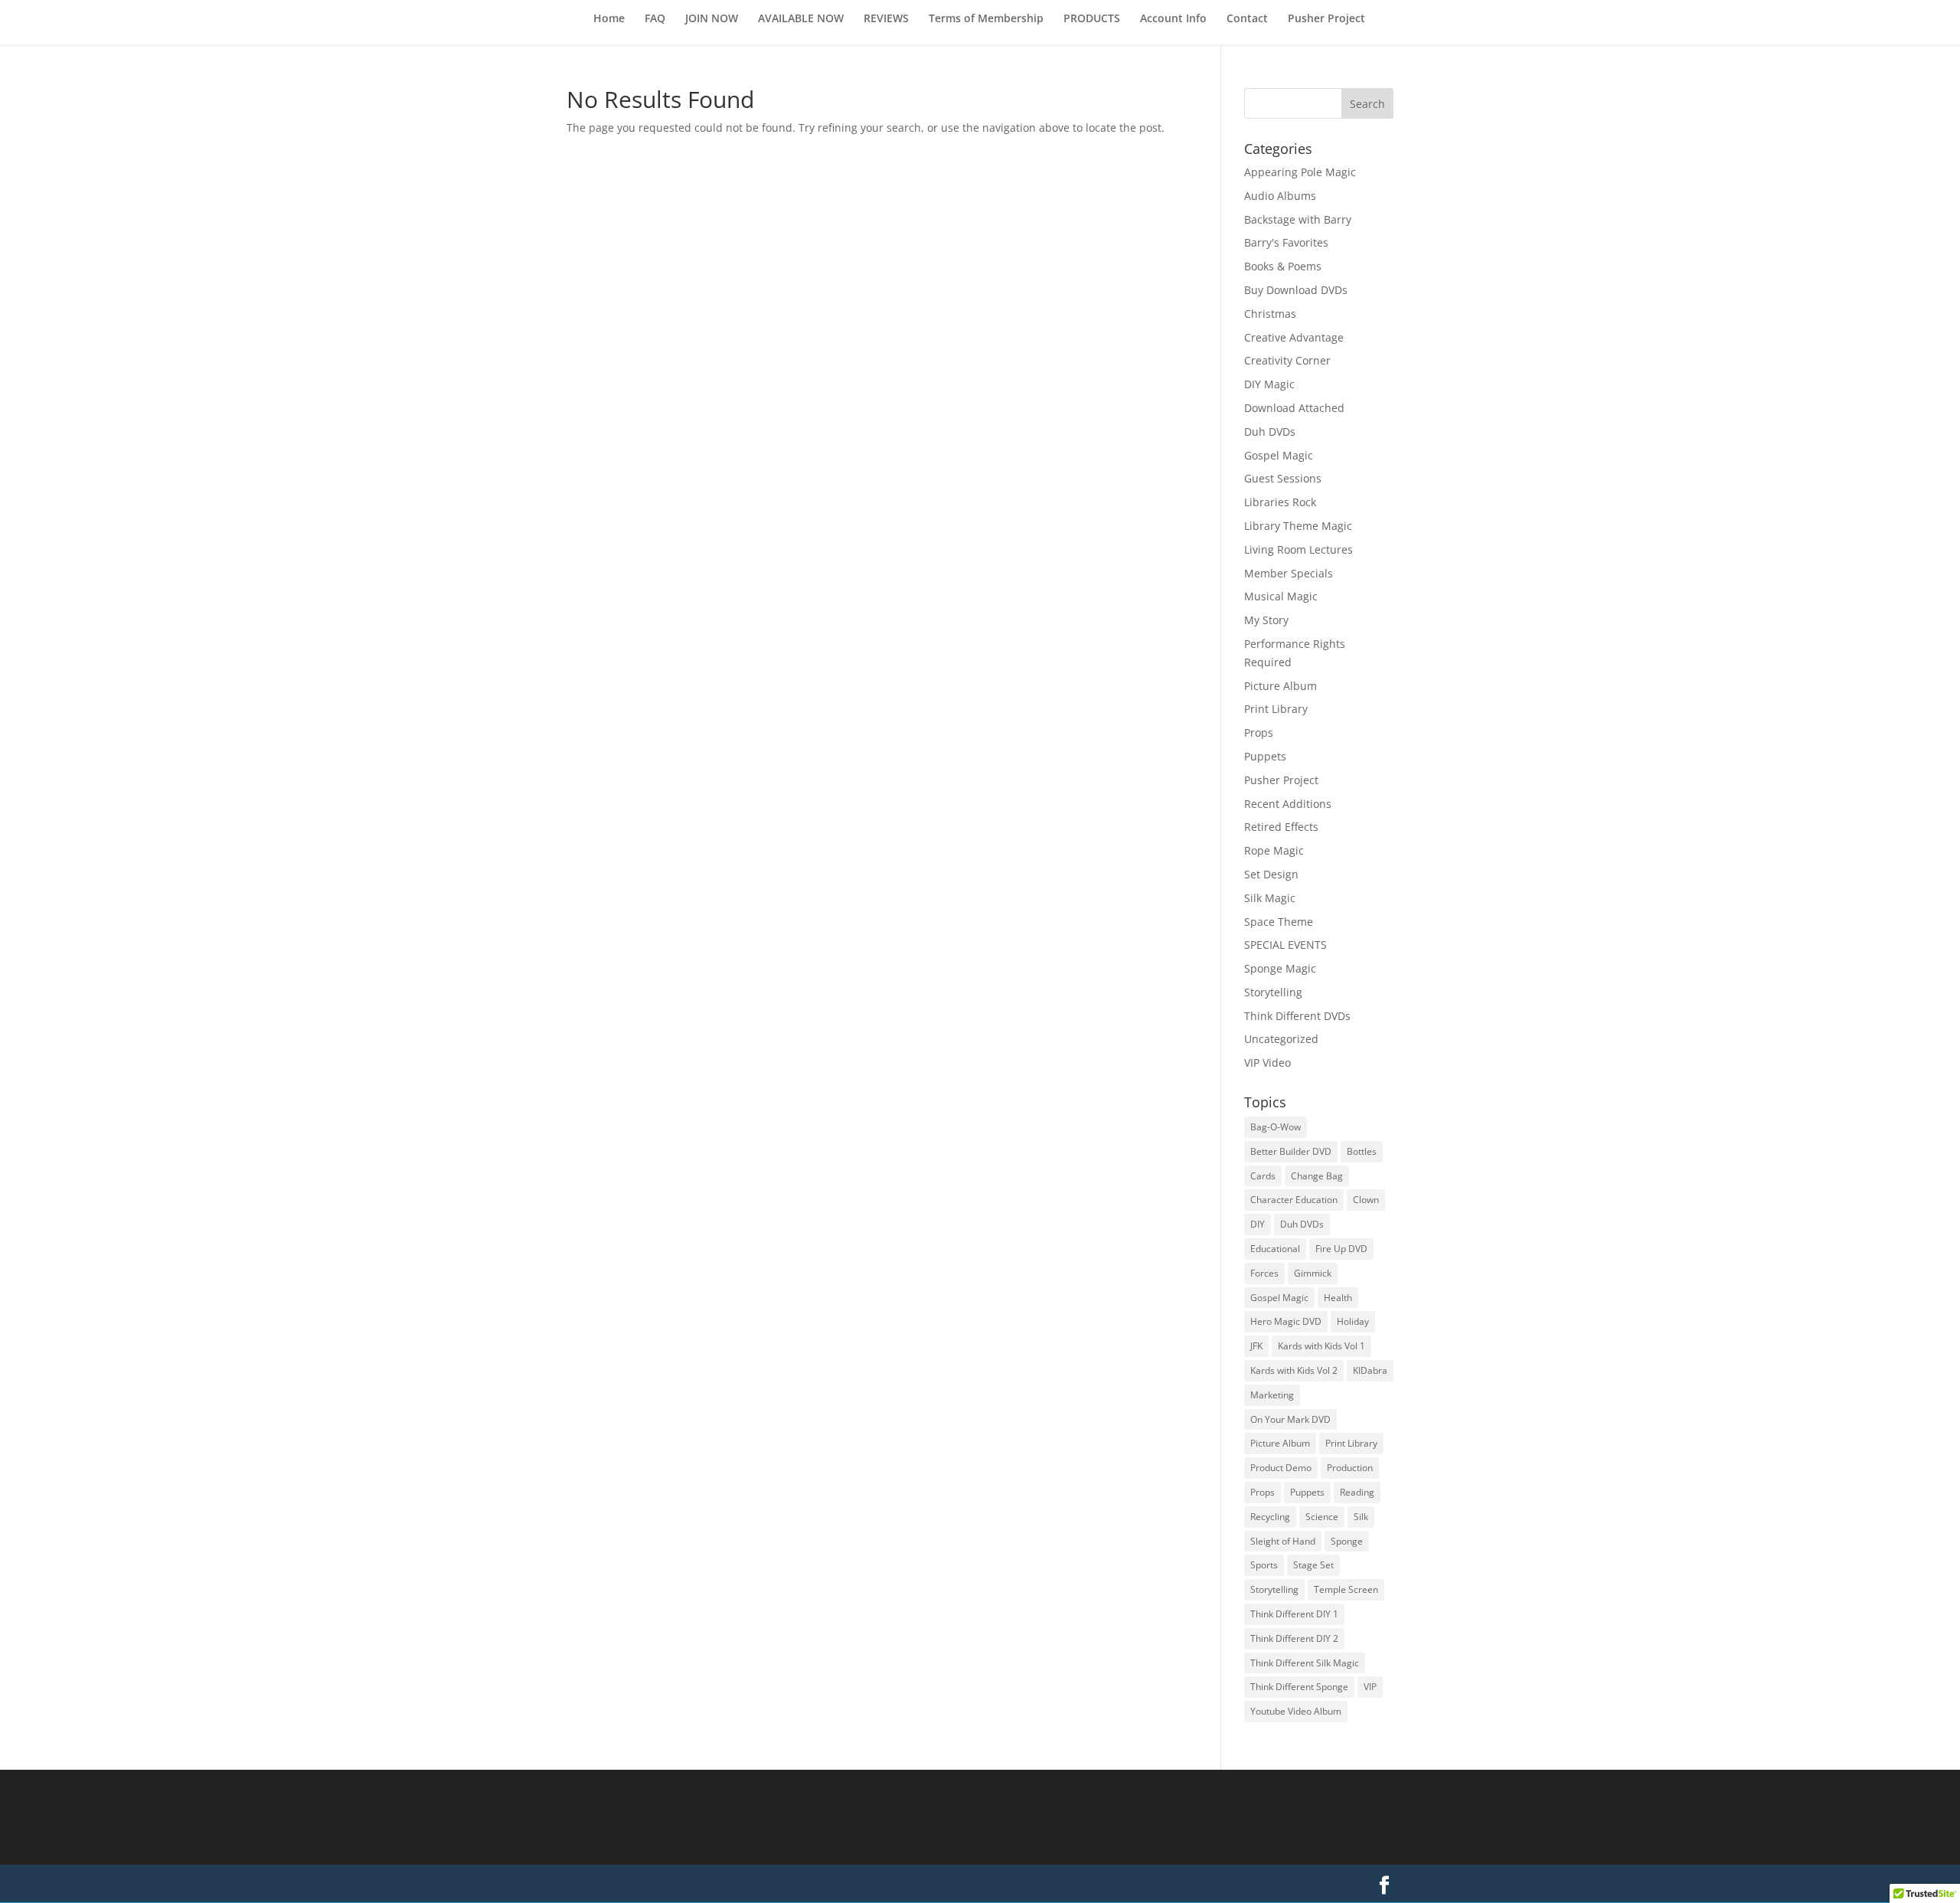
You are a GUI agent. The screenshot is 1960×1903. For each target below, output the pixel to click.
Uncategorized (1281, 1039)
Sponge (1347, 1541)
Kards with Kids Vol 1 (1321, 1346)
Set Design (1271, 874)
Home (609, 19)
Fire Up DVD (1341, 1249)
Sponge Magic (1280, 968)
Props (1259, 732)
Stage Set (1313, 1565)
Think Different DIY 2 (1294, 1638)
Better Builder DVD (1291, 1151)
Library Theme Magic (1298, 526)
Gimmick (1313, 1273)
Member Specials (1289, 573)
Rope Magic (1274, 850)
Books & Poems (1283, 266)
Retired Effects (1281, 827)
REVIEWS (886, 19)
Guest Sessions (1283, 478)
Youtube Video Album (1296, 1711)
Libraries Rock (1280, 502)
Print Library (1276, 709)
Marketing (1272, 1395)
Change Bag (1317, 1176)
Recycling (1270, 1517)
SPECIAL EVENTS (1285, 945)
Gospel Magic (1279, 455)
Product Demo (1281, 1468)
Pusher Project (1326, 19)
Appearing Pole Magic (1300, 172)
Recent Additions (1288, 804)
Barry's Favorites (1286, 242)
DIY (1258, 1224)
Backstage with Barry (1298, 219)
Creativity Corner (1287, 360)
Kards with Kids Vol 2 (1294, 1370)
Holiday (1353, 1321)
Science (1322, 1517)
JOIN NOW (712, 19)
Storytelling (1273, 992)
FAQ (655, 19)
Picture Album (1281, 686)
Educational (1275, 1249)
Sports (1264, 1565)
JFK (1256, 1346)
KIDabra (1370, 1370)
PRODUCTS (1092, 19)
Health (1338, 1298)
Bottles (1362, 1151)
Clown (1366, 1200)
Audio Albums (1280, 196)
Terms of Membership (986, 19)
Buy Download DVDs (1296, 290)
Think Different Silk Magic (1305, 1663)
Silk (1361, 1517)
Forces (1264, 1273)
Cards (1263, 1176)
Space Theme (1279, 922)
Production (1350, 1468)
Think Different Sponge (1299, 1687)
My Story (1266, 620)
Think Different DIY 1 (1294, 1614)
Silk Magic (1270, 898)
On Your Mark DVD (1290, 1419)
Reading (1357, 1492)
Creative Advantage (1294, 337)
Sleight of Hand (1283, 1541)
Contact (1247, 19)
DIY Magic (1269, 384)
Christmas (1270, 314)
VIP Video (1267, 1063)
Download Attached (1294, 408)
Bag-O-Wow (1276, 1127)
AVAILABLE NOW (801, 19)
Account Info (1173, 19)
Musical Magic (1281, 596)
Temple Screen (1346, 1589)
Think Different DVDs (1297, 1016)
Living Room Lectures (1298, 549)
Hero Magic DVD (1286, 1321)
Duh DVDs (1270, 432)
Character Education (1294, 1200)
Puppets (1265, 756)
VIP (1370, 1687)
